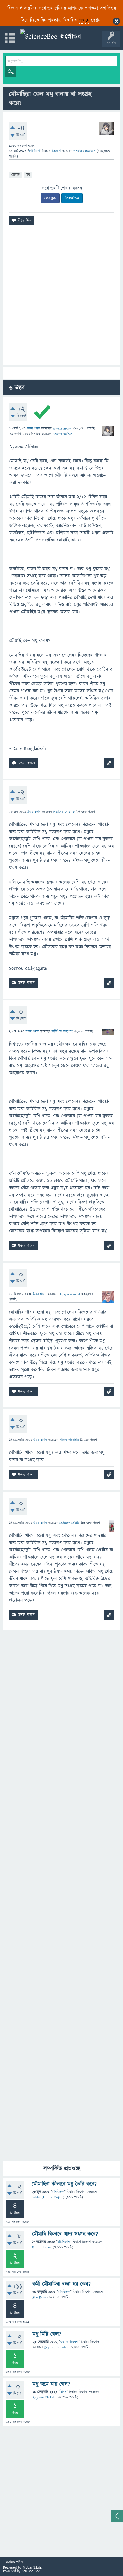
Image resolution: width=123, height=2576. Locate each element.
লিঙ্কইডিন (72, 198)
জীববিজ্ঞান (58, 2192)
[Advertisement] (61, 298)
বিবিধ (63, 2392)
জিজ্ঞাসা (57, 151)
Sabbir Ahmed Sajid (47, 2197)
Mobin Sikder (33, 2567)
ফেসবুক (50, 198)
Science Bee (31, 2571)
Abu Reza (39, 2297)
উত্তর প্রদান (34, 428)
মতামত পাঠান (14, 2562)
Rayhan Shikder (56, 2347)
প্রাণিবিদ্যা (34, 151)
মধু (28, 174)
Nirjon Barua (42, 2247)
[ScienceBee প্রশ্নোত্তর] (51, 37)
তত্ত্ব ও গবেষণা (69, 2342)
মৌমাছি (16, 174)
